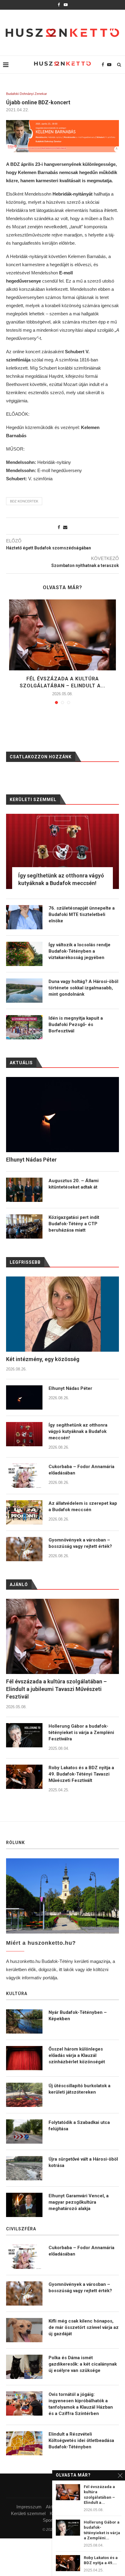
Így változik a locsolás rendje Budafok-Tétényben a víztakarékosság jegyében (79, 951)
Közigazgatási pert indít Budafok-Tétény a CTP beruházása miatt (74, 1224)
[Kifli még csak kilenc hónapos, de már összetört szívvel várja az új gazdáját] (24, 2330)
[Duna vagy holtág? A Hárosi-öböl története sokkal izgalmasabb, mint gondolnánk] (24, 991)
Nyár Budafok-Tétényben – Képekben (78, 2016)
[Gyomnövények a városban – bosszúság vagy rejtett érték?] (24, 1549)
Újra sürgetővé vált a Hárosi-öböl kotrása (83, 2162)
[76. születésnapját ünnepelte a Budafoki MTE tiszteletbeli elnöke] (24, 917)
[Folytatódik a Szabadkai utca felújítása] (24, 2132)
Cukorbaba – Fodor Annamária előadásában (81, 1470)
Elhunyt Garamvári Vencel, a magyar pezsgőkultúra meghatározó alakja (79, 2202)
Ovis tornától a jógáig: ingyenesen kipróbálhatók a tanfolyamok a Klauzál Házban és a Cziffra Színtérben (81, 2404)
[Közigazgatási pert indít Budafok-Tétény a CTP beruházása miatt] (24, 1226)
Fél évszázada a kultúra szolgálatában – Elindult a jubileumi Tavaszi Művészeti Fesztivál (56, 1689)
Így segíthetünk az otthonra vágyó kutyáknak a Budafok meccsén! (78, 1431)
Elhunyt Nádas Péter (70, 1388)
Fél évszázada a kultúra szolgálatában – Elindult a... (99, 2495)
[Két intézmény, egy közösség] (62, 1314)
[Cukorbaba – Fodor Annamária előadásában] (24, 1476)
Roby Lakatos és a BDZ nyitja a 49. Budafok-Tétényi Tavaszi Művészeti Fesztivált (81, 1774)
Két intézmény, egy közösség (43, 1359)
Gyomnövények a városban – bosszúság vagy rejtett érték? (80, 1543)
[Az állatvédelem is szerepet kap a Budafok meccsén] (24, 1512)
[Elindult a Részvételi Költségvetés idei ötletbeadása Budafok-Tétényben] (24, 2443)
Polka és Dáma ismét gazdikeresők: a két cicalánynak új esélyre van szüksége (83, 2364)
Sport (48, 2520)
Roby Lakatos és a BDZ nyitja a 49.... (101, 2560)
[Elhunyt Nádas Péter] (24, 1397)
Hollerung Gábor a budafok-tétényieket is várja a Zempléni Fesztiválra (81, 1732)
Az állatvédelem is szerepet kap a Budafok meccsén (83, 1506)
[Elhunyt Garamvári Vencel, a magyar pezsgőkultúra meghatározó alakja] (24, 2205)
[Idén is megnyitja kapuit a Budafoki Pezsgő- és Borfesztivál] (24, 1027)
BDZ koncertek (24, 501)
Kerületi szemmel (28, 2513)
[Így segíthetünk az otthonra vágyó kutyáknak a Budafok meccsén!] (24, 1434)
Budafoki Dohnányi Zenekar (27, 94)
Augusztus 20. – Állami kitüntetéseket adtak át (74, 1184)
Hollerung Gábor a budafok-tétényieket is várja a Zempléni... (102, 2530)
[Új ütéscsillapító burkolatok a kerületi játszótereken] (24, 2095)
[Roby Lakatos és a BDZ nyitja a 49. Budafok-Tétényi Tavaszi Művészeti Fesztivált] (24, 1777)
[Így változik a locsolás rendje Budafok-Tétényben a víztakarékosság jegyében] (24, 954)
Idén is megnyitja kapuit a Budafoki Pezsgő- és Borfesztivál (76, 1025)
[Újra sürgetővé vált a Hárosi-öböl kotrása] (24, 2168)
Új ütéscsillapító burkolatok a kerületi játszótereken (79, 2089)
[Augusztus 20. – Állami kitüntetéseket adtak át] (24, 1190)
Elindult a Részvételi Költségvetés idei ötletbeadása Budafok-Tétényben (81, 2440)
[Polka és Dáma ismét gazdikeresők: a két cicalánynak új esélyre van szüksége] (24, 2367)
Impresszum (29, 2507)
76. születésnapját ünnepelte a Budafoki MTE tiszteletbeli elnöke (82, 914)
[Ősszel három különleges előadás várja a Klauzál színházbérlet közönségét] (24, 2058)
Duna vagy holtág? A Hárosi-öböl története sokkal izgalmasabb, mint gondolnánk (83, 988)
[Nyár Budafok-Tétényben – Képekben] (24, 2021)
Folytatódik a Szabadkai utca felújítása (79, 2126)
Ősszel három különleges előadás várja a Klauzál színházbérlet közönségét (77, 2055)
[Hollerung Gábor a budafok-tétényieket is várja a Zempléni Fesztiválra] (24, 1735)
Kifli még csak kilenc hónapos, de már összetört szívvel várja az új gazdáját (84, 2327)
